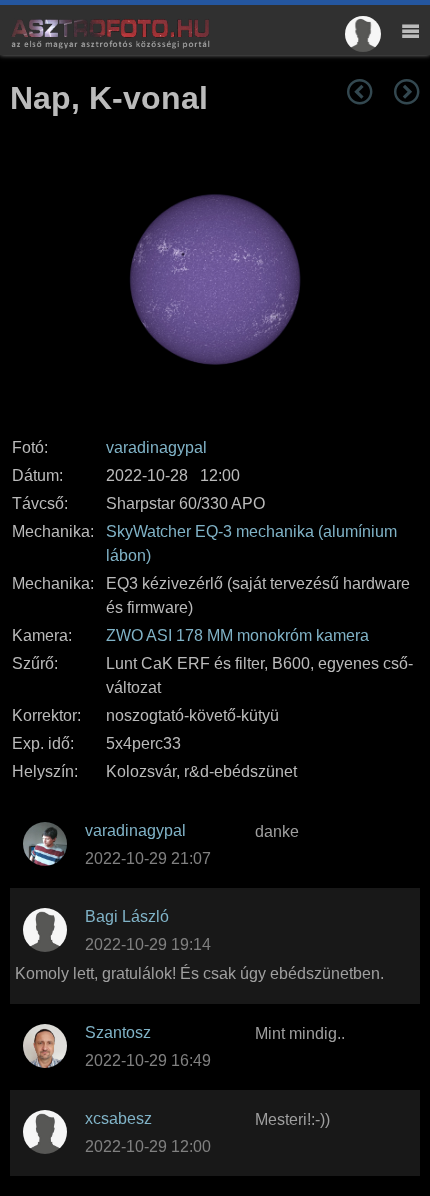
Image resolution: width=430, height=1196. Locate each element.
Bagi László (127, 916)
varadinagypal (156, 447)
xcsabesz (118, 1118)
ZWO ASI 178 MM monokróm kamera (237, 635)
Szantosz (118, 1032)
